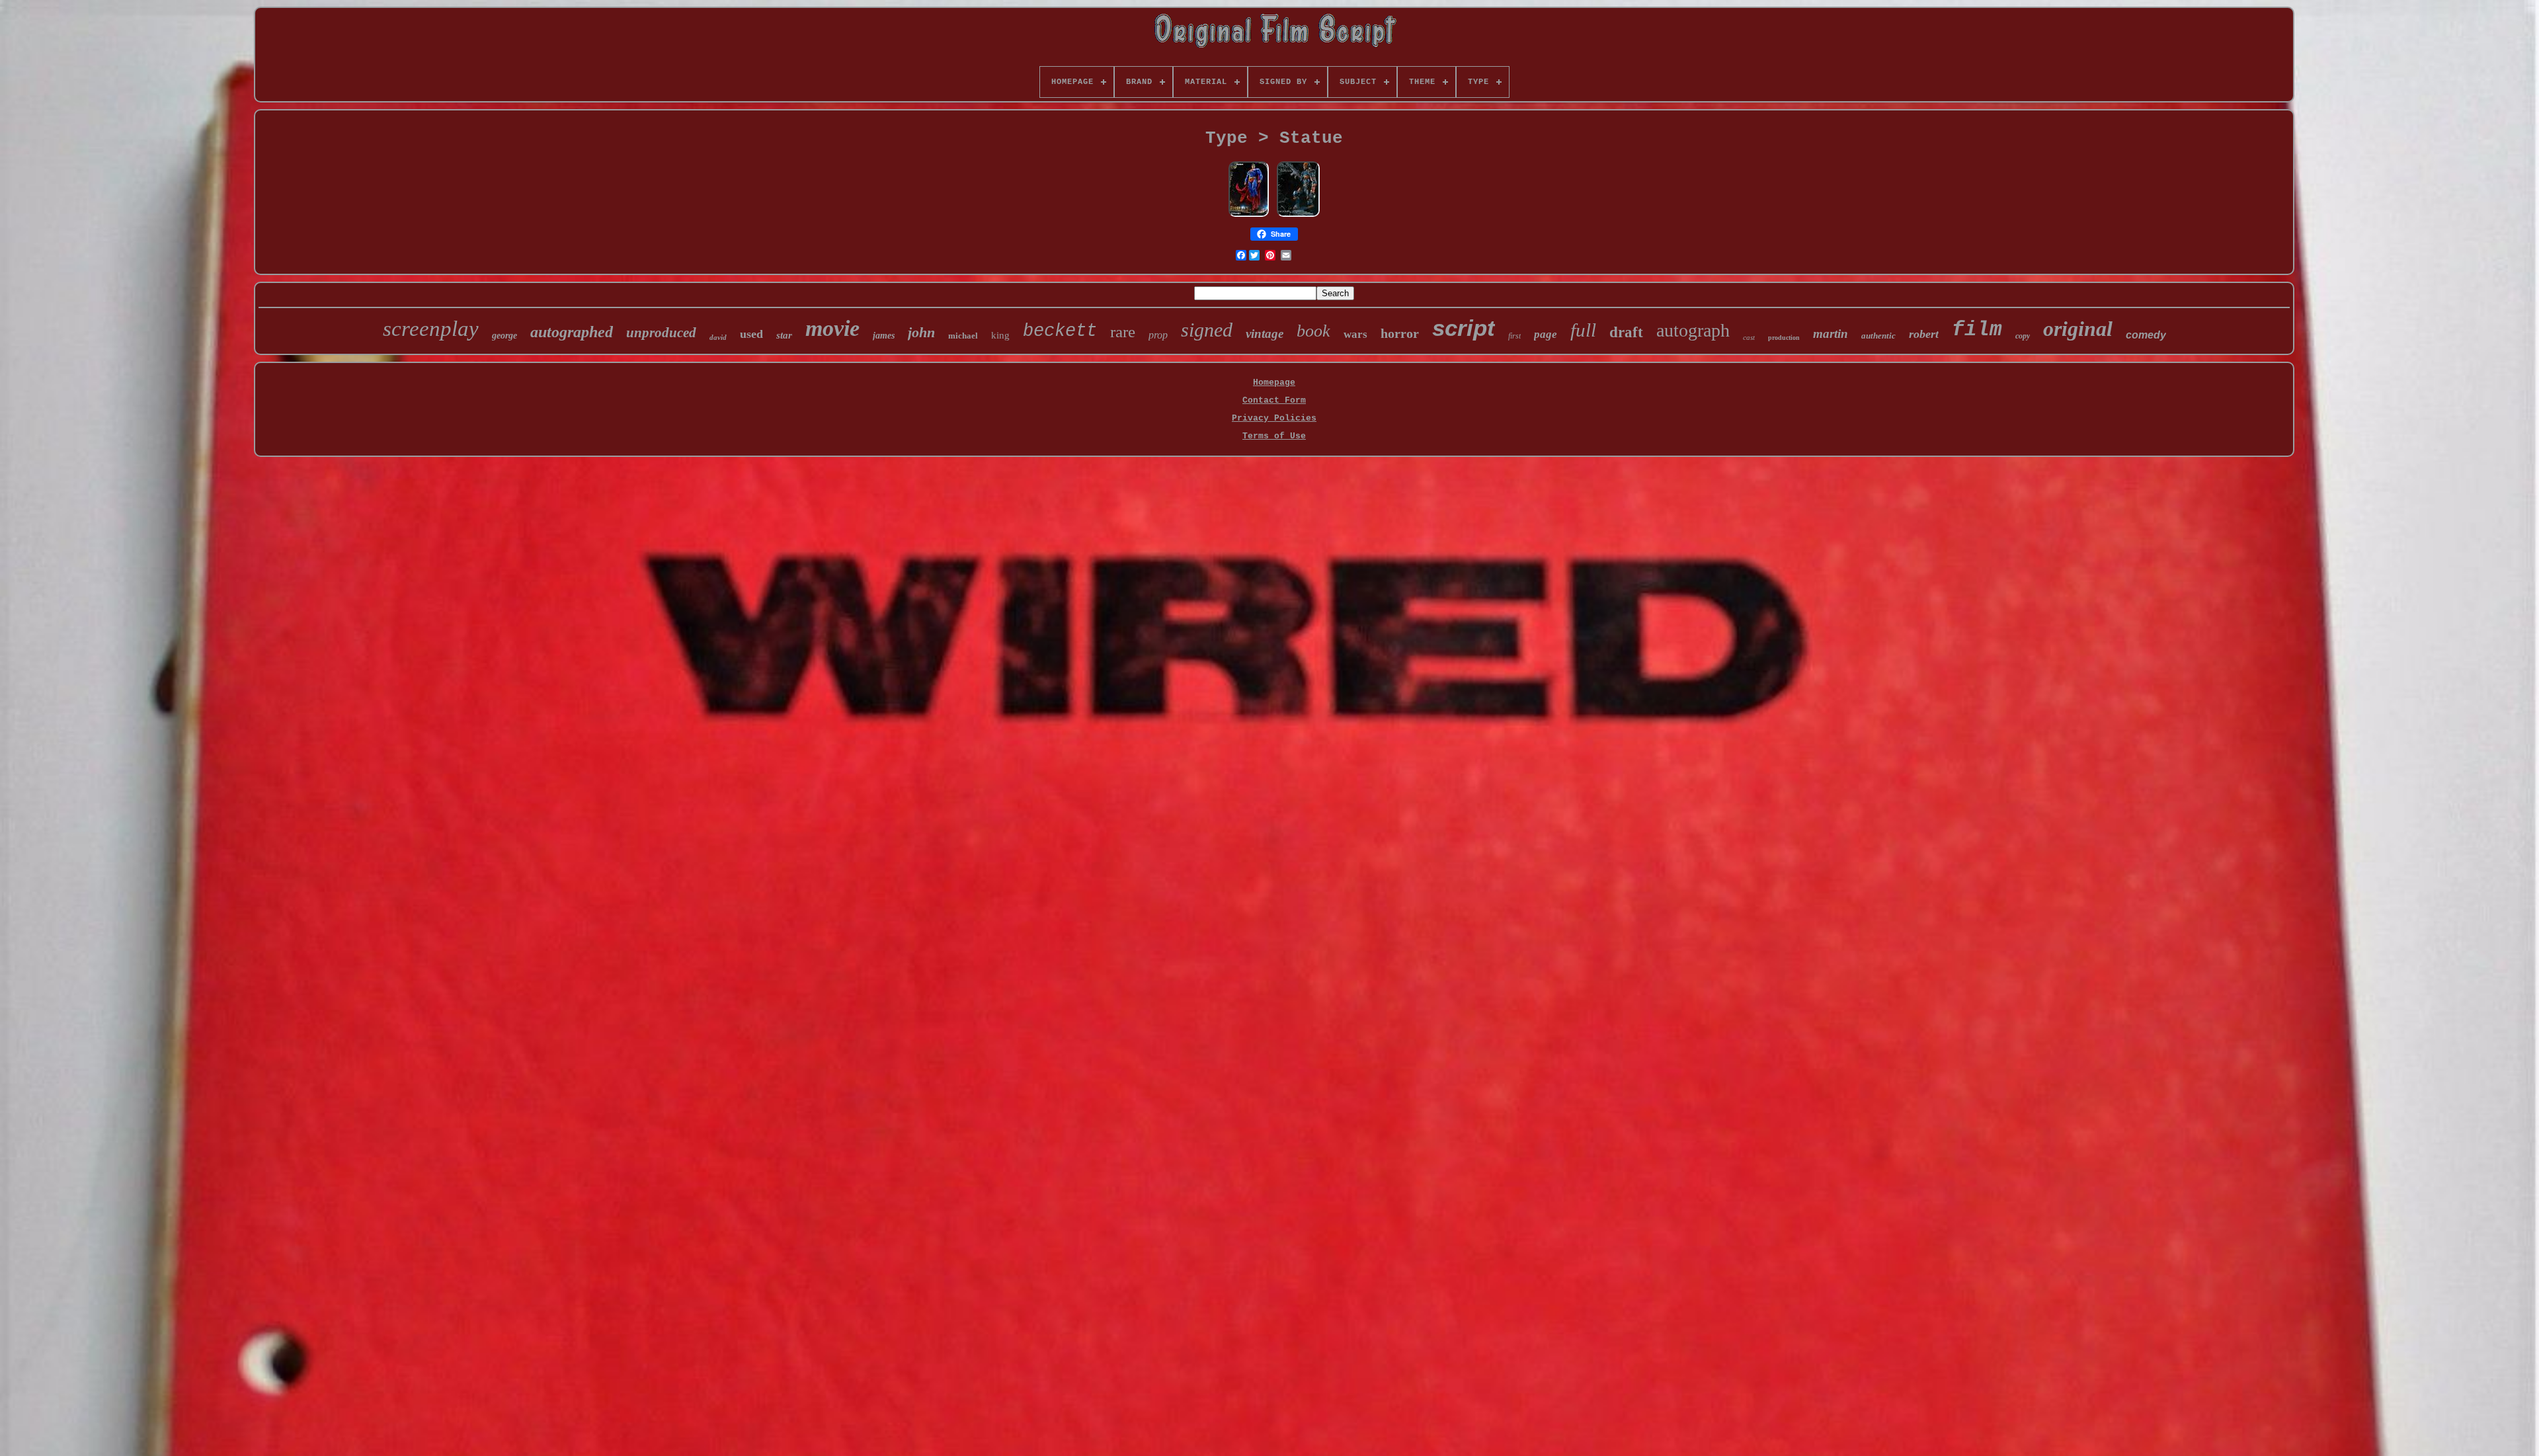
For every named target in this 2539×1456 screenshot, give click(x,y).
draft (1626, 332)
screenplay (431, 329)
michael (963, 336)
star (784, 335)
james (884, 336)
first (1514, 336)
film (1977, 330)
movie (832, 328)
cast (1749, 337)
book (1313, 331)
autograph (1693, 330)
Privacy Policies (1274, 418)
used (751, 334)
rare (1123, 332)
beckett (1060, 331)
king (1000, 335)
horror (1400, 333)
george (504, 336)
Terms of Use (1274, 436)
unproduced (661, 333)
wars (1355, 334)
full (1583, 330)
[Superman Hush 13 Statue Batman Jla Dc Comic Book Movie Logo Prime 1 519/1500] (1249, 216)
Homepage (1274, 383)
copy (2023, 336)
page (1546, 334)
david (718, 337)
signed (1207, 330)
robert (1924, 334)
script (1464, 328)
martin (1831, 334)
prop (1158, 335)
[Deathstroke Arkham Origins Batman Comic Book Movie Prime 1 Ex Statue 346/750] (1298, 216)
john (921, 332)
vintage (1265, 334)
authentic (1878, 336)
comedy (2146, 335)
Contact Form (1274, 400)
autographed (572, 332)
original (2078, 329)
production (1784, 338)
